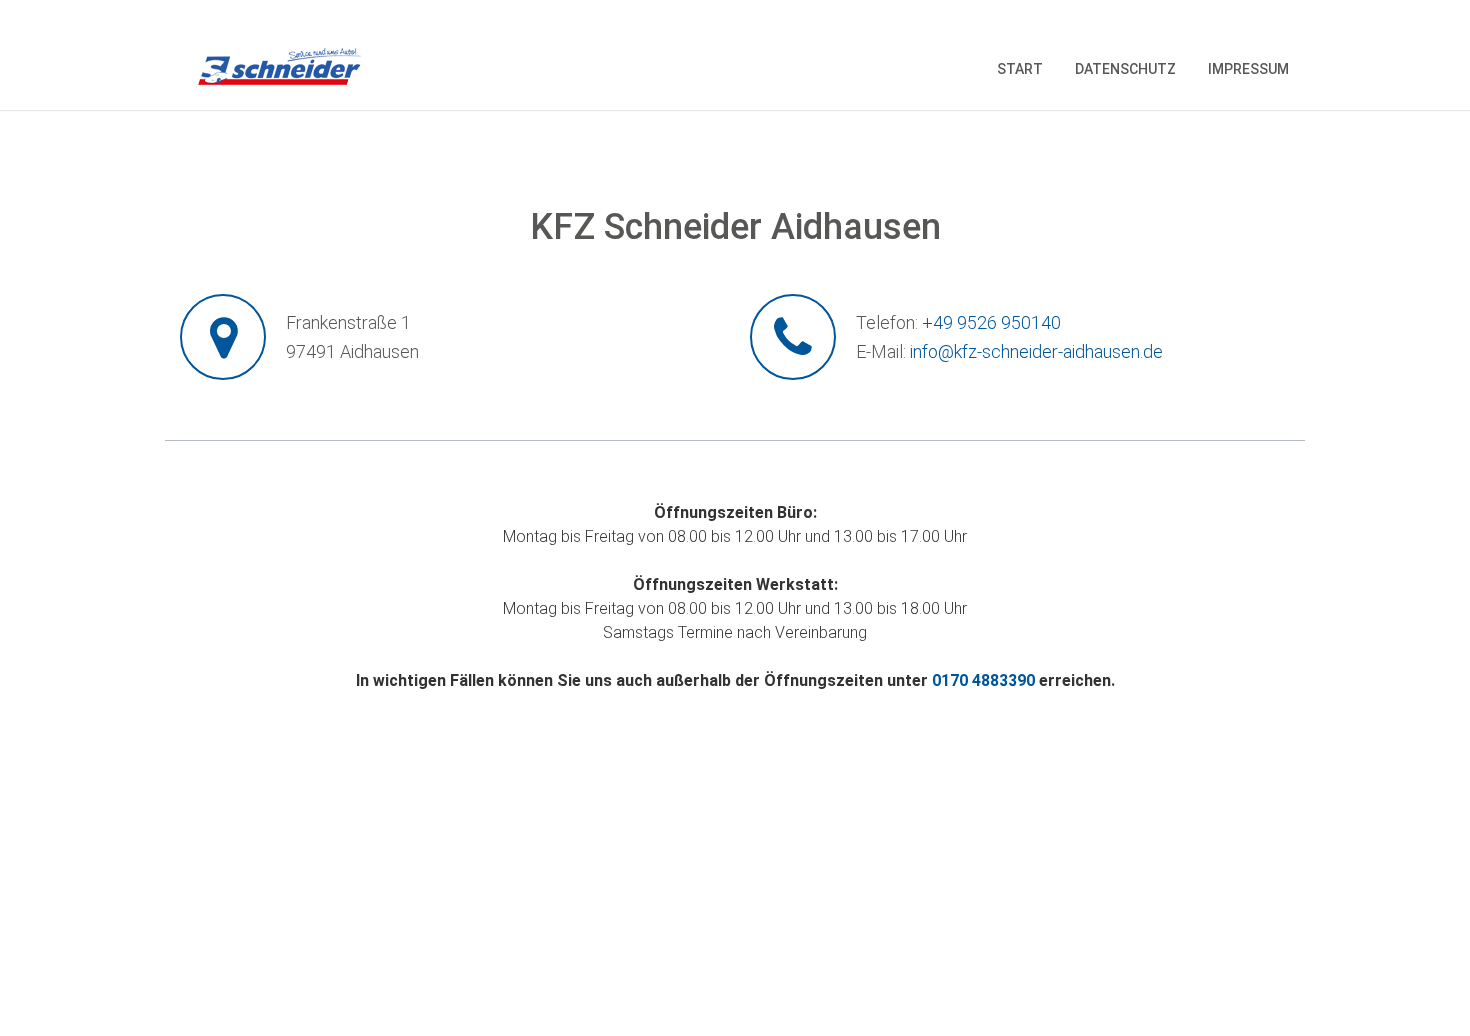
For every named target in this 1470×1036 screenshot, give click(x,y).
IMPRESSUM (1248, 69)
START (1020, 69)
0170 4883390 (983, 680)
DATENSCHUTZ (1125, 69)
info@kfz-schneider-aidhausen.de (1036, 351)
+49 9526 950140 (991, 322)
